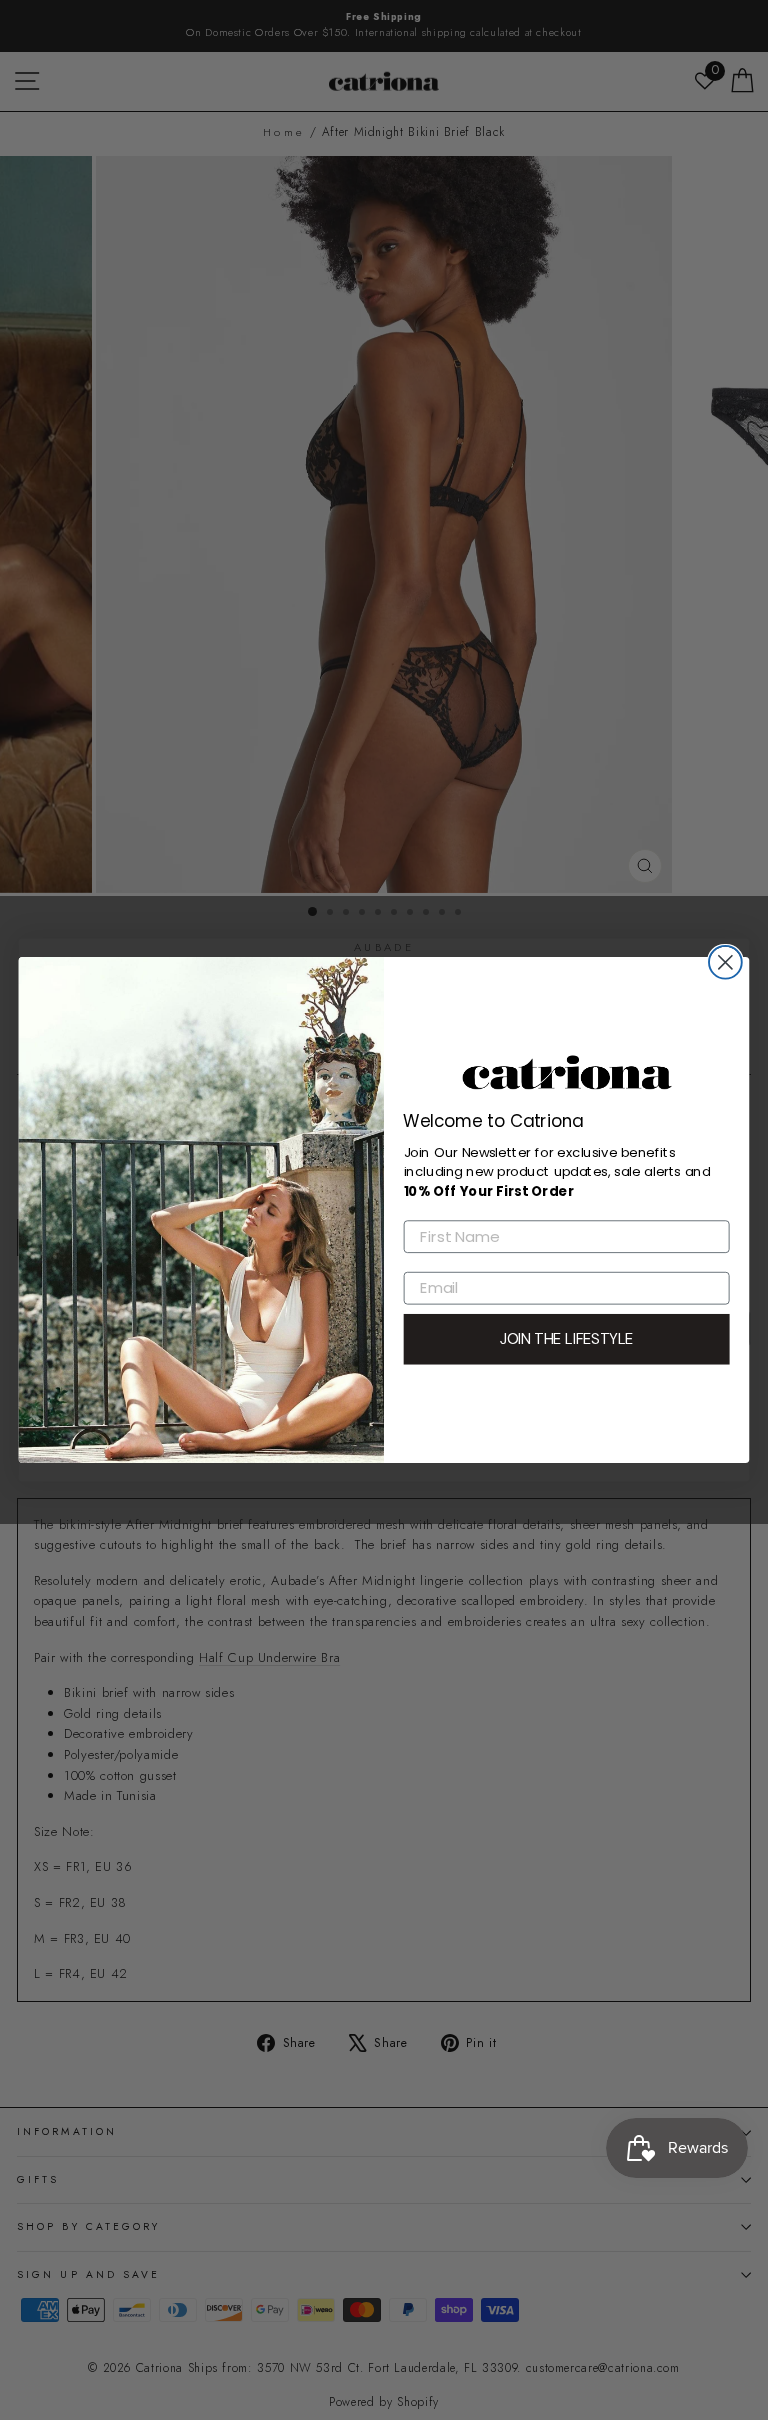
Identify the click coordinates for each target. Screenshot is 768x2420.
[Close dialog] (725, 962)
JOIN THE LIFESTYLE (567, 1339)
